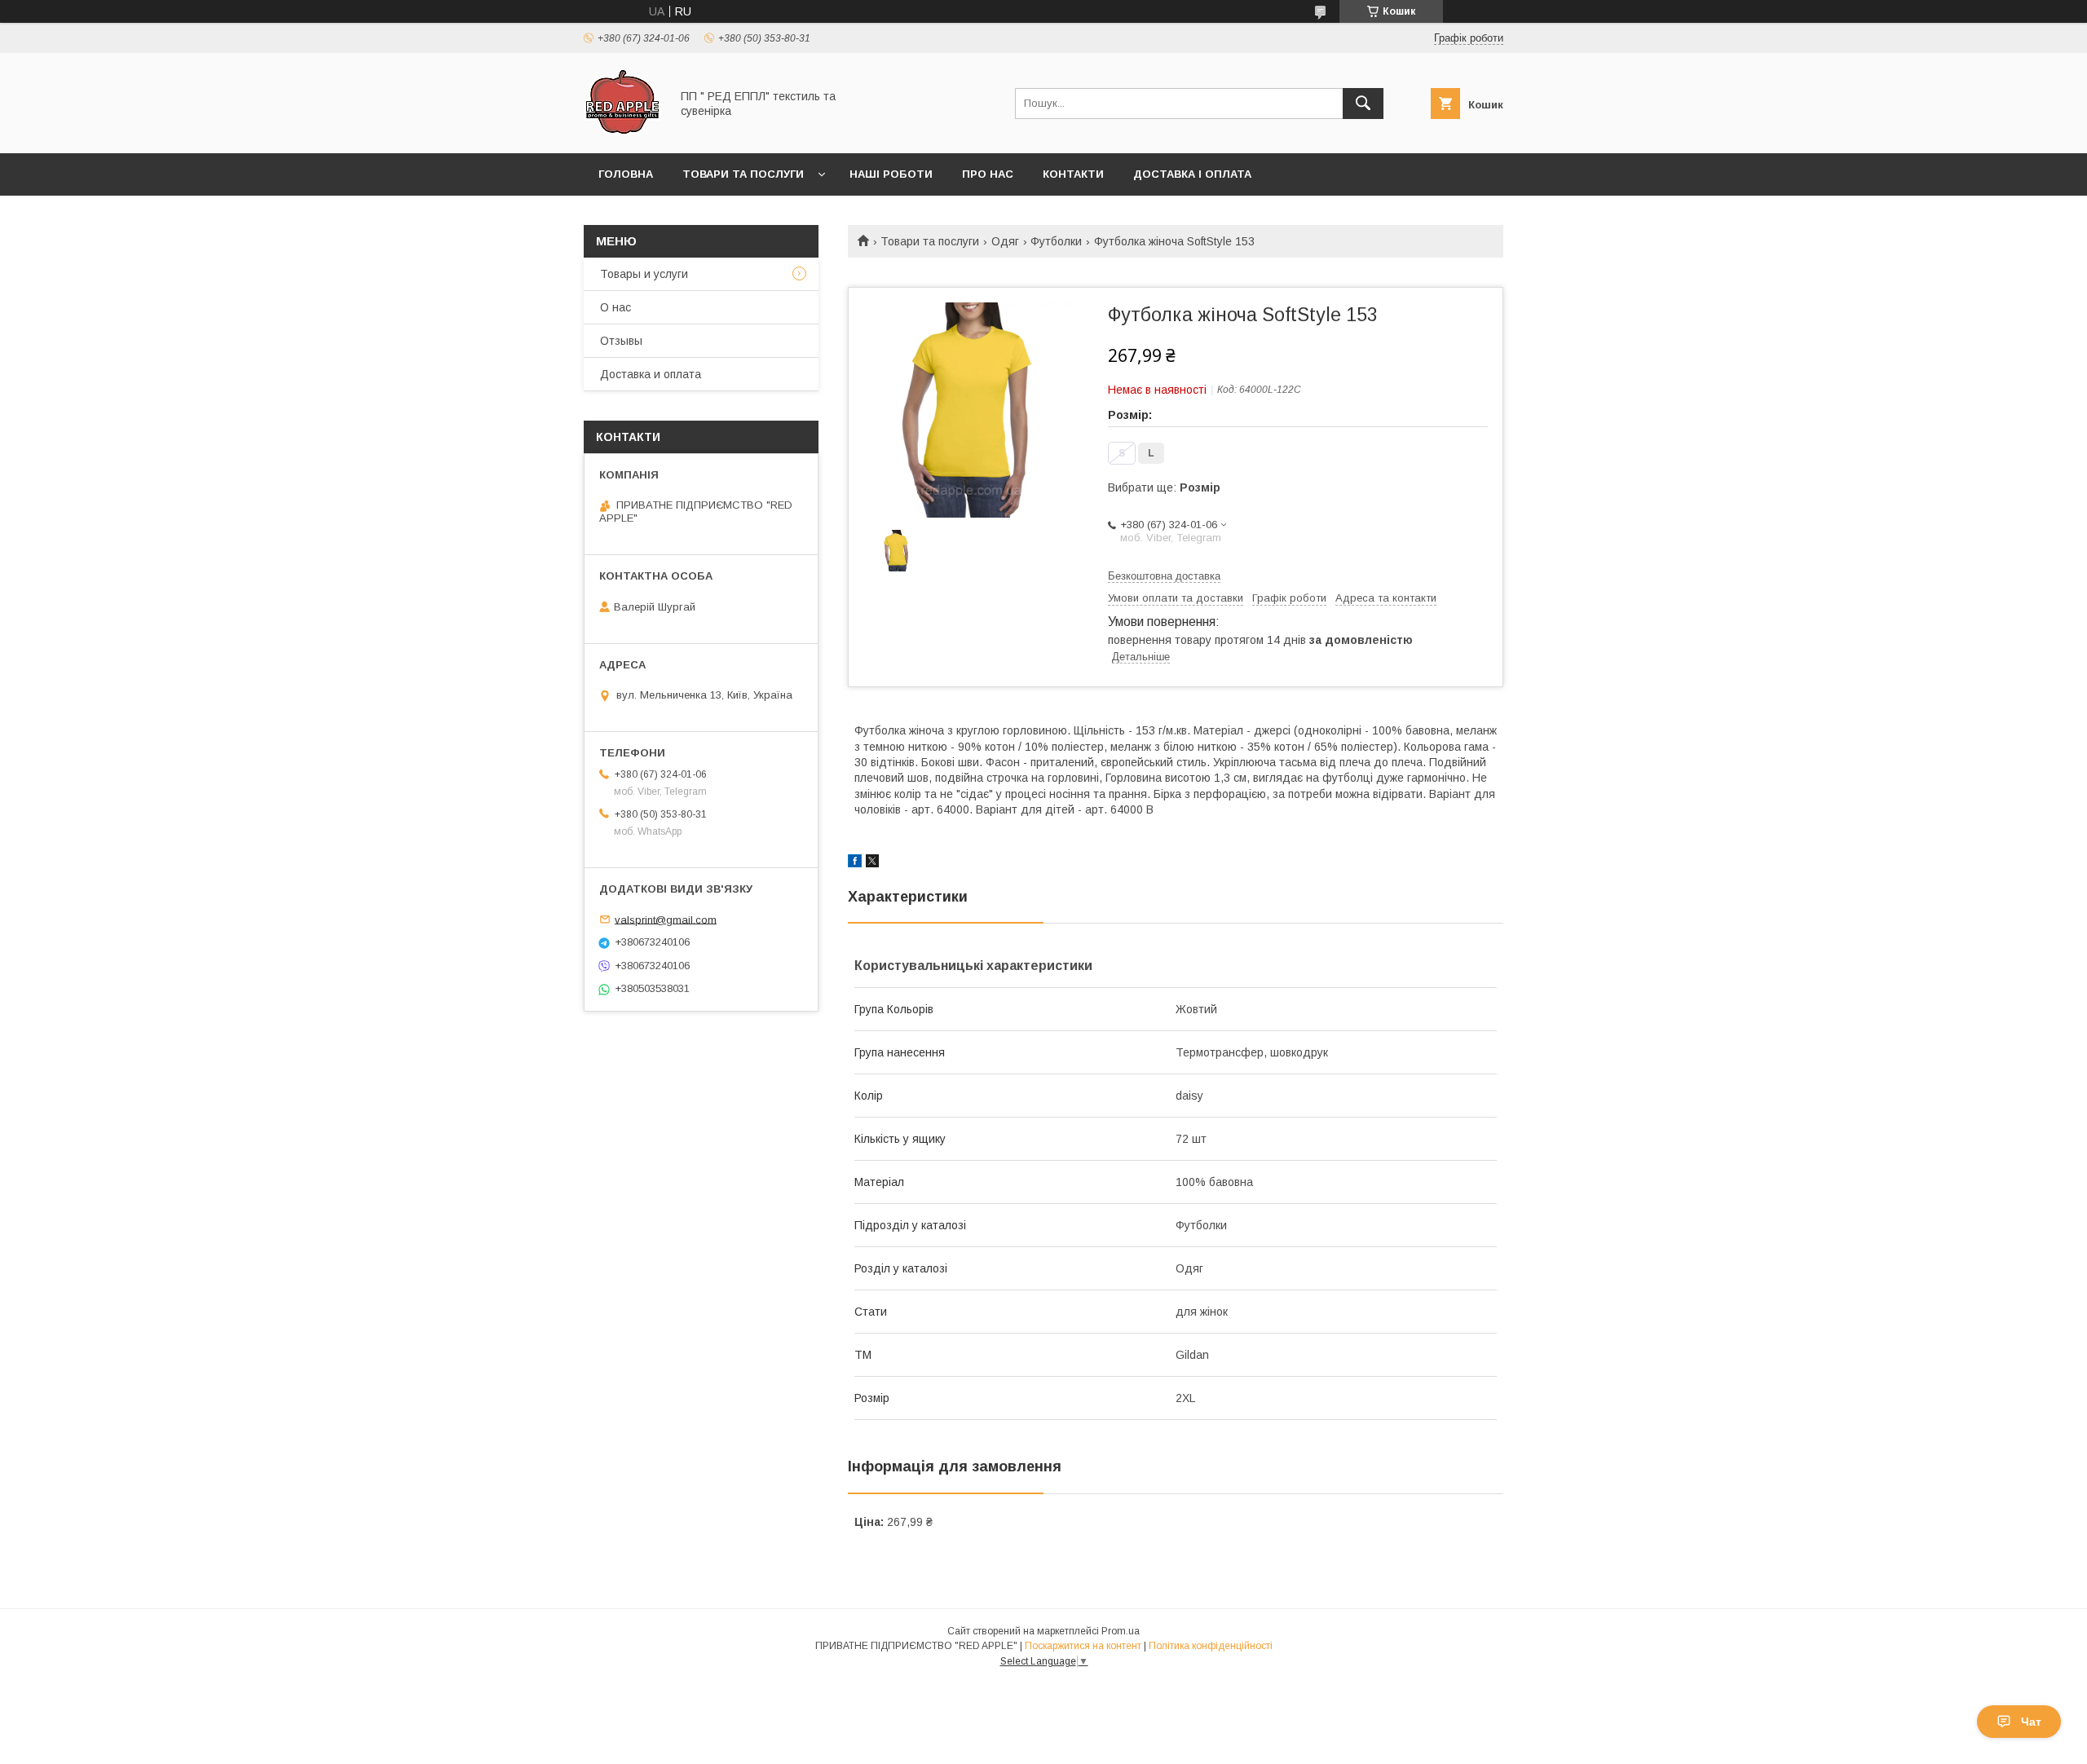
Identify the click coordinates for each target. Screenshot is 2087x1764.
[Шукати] (1363, 104)
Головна (626, 174)
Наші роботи (891, 174)
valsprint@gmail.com (666, 919)
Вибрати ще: (1164, 487)
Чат (2031, 1722)
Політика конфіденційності (1211, 1646)
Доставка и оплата (651, 374)
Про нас (988, 174)
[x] (872, 863)
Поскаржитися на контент (1083, 1646)
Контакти (1073, 174)
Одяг (1005, 241)
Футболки (1056, 241)
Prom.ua (1121, 1631)
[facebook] (855, 863)
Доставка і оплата (1192, 174)
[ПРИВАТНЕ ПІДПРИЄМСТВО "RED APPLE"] (622, 132)
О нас (616, 307)
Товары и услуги (644, 274)
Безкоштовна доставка (1164, 576)
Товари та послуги (743, 174)
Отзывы (621, 341)
